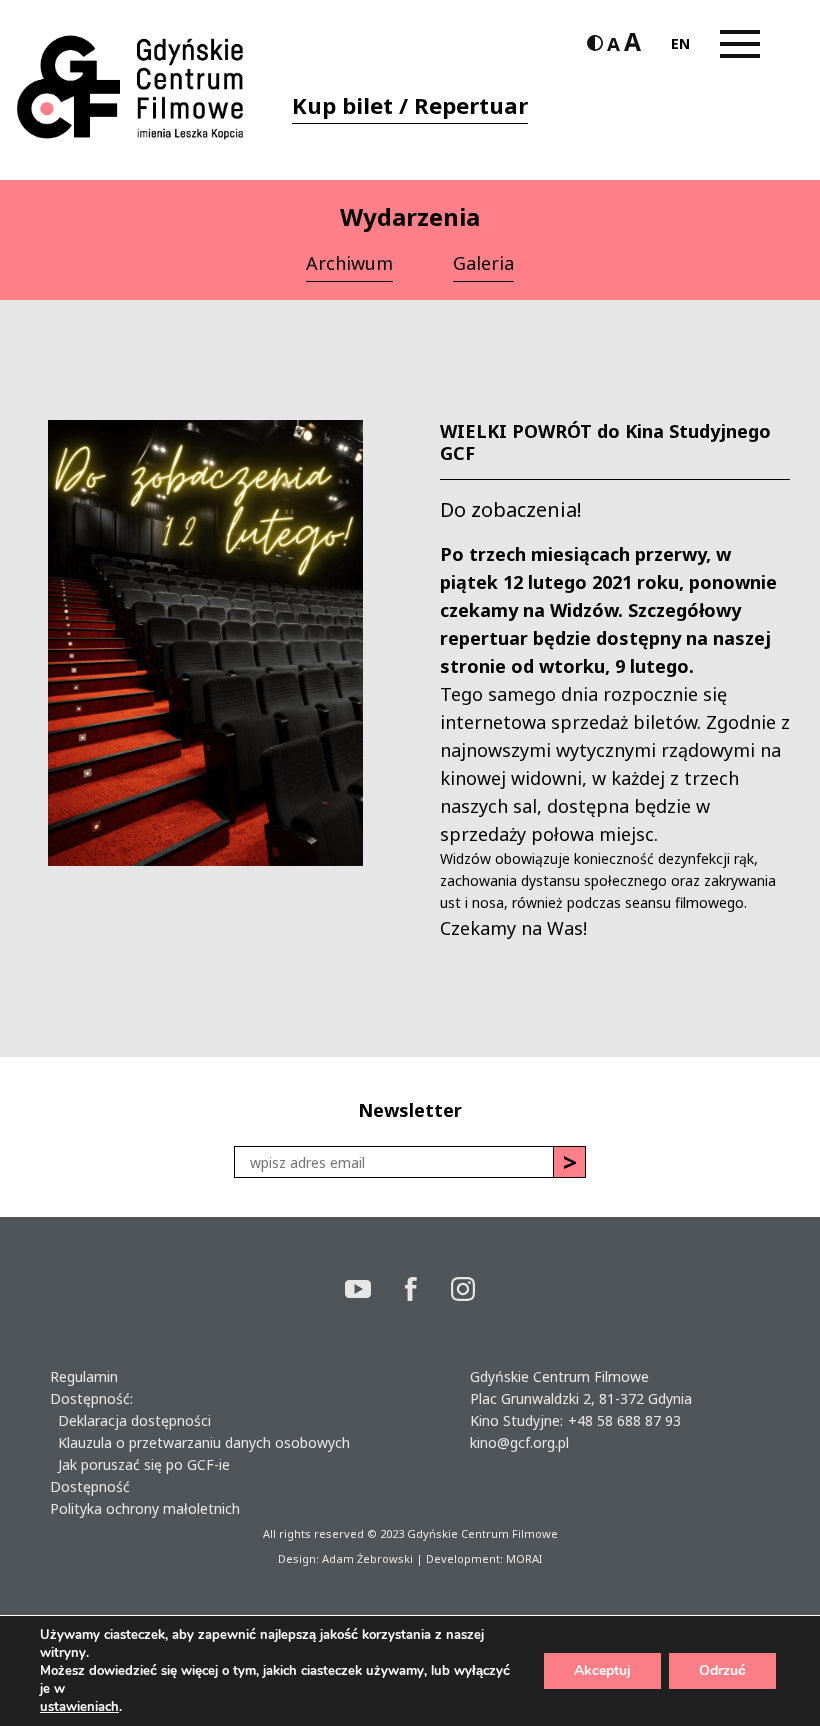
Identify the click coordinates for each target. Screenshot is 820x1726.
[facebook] (428, 1291)
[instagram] (463, 1291)
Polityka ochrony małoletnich (145, 1508)
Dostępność (90, 1486)
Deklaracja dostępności (130, 1420)
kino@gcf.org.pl (519, 1442)
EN (680, 43)
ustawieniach (79, 1707)
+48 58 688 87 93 (624, 1420)
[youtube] (375, 1291)
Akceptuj (602, 1670)
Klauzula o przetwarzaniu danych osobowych (200, 1442)
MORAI (524, 1558)
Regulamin (84, 1376)
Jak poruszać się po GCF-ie (140, 1464)
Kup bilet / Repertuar (410, 105)
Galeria (483, 263)
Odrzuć (722, 1670)
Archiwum (349, 263)
